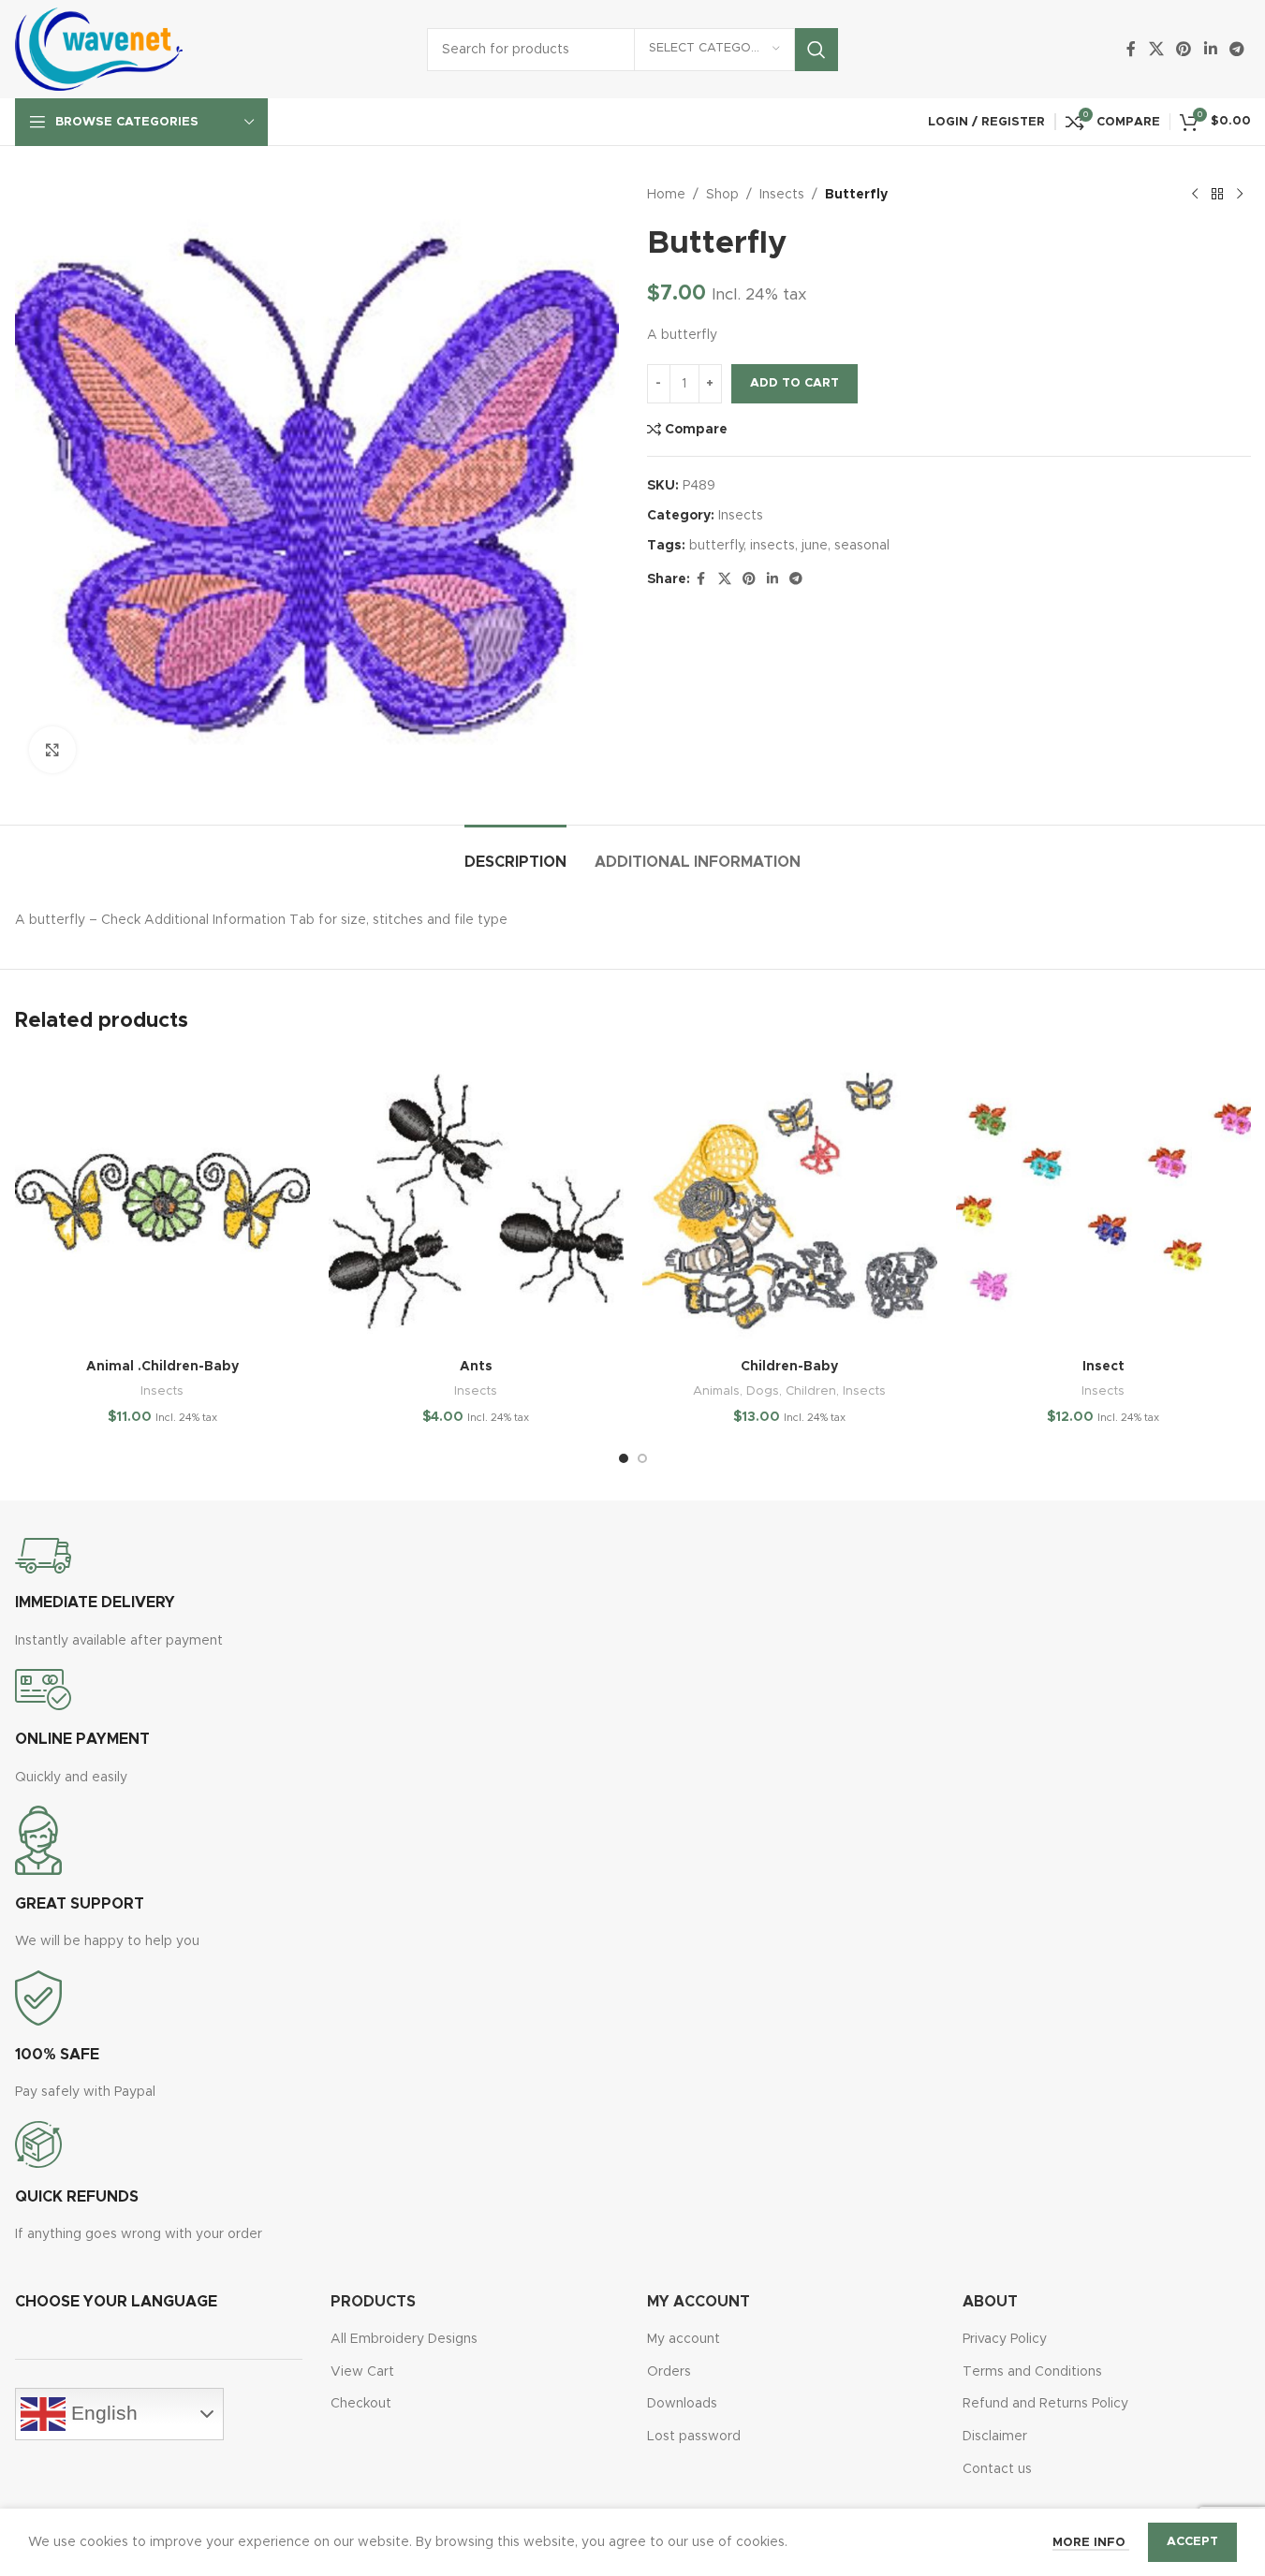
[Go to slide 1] (624, 1458)
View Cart (362, 2372)
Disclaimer (995, 2437)
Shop (722, 195)
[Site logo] (99, 49)
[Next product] (1240, 195)
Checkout (361, 2404)
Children (811, 1391)
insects (772, 546)
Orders (669, 2372)
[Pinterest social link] (1184, 49)
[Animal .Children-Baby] (162, 1201)
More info (1091, 2543)
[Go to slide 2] (642, 1458)
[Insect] (1103, 1201)
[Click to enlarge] (52, 750)
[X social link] (1156, 49)
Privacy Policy (1005, 2339)
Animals (716, 1391)
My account (684, 2339)
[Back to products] (1217, 195)
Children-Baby (789, 1367)
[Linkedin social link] (1210, 49)
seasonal (862, 546)
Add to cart (794, 383)
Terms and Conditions (1032, 2372)
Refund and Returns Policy (1045, 2404)
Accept (1192, 2542)
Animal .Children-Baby (162, 1367)
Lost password (694, 2437)
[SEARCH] (816, 50)
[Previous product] (1195, 195)
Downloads (682, 2404)
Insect (1103, 1367)
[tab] (515, 853)
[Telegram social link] (1236, 49)
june (815, 546)
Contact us (997, 2469)
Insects (782, 195)
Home (666, 195)
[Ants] (476, 1201)
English (102, 2413)
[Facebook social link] (1131, 49)
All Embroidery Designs (404, 2339)
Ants (476, 1367)
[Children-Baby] (790, 1201)
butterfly (716, 546)
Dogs (763, 1391)
